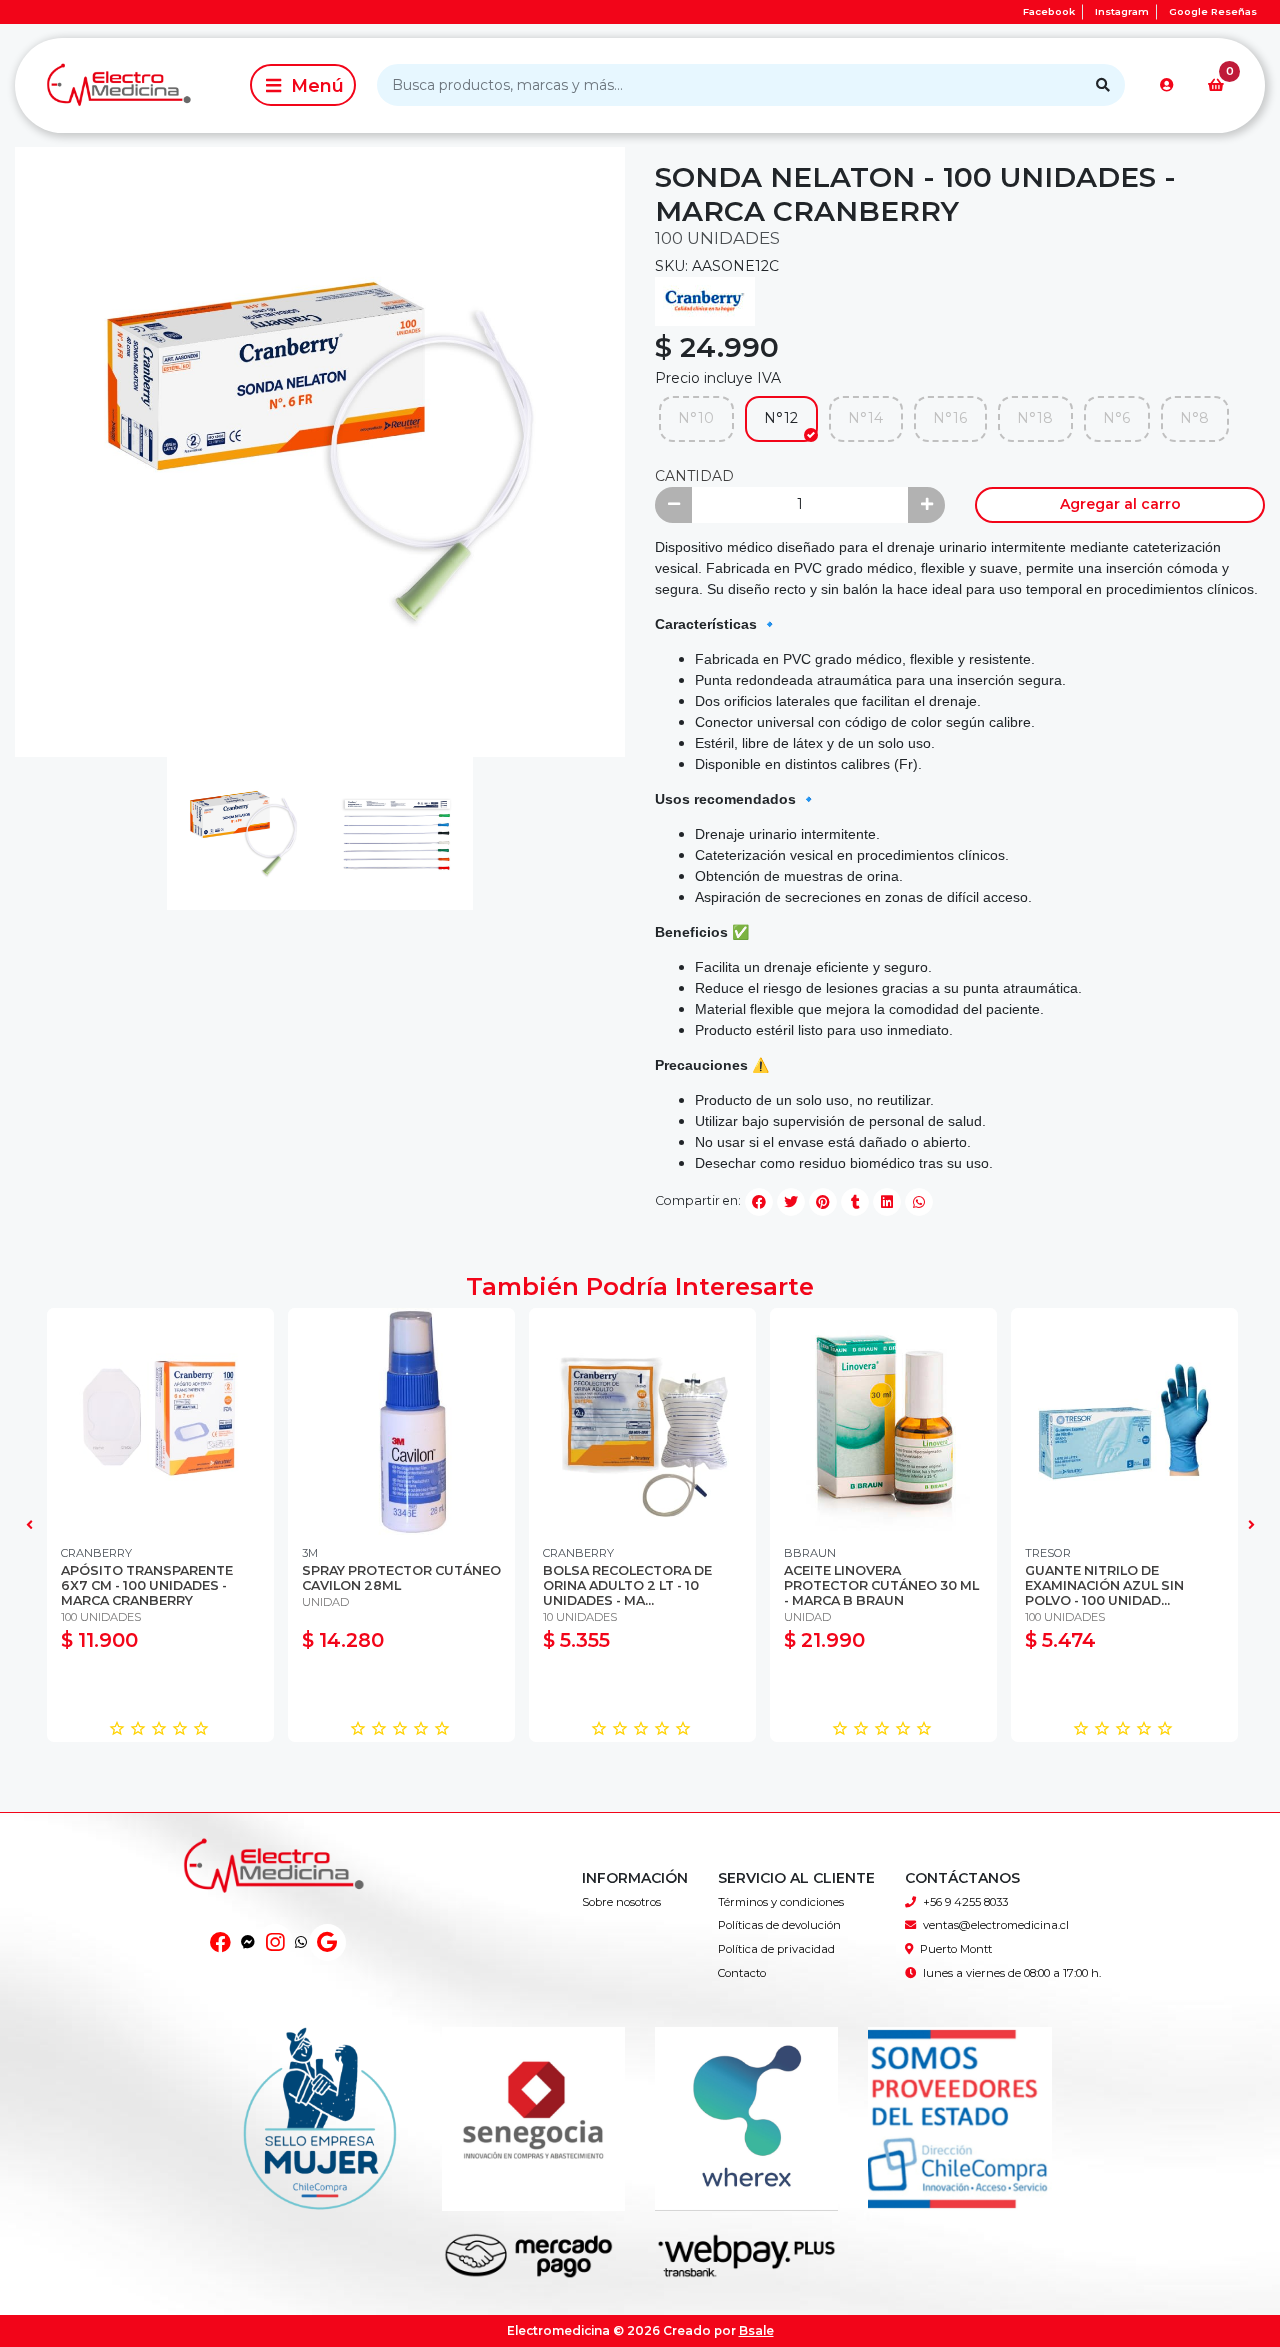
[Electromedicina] (129, 85)
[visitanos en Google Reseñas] (327, 1942)
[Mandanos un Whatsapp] (301, 1942)
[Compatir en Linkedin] (887, 1202)
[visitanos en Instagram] (275, 1942)
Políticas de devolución (779, 1925)
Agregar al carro (1120, 504)
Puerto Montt (956, 1949)
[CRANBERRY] (705, 300)
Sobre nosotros (621, 1902)
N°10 (696, 418)
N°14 (865, 418)
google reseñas (1213, 11)
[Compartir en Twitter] (791, 1202)
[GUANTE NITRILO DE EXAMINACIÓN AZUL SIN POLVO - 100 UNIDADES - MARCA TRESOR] (1124, 1421)
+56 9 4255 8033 (965, 1902)
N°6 (1116, 418)
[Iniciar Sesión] (1167, 85)
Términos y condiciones (781, 1902)
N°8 (1194, 418)
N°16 (950, 418)
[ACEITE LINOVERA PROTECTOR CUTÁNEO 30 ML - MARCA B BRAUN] (883, 1421)
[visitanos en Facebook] (220, 1942)
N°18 (1035, 418)
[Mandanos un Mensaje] (248, 1942)
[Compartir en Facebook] (759, 1202)
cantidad (694, 476)
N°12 (781, 418)
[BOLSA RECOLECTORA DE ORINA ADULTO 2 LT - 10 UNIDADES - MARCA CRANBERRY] (642, 1421)
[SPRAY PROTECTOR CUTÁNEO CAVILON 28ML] (401, 1421)
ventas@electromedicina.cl (996, 1925)
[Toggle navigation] (303, 85)
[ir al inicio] (274, 1887)
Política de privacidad (776, 1949)
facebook (1049, 11)
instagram (1122, 11)
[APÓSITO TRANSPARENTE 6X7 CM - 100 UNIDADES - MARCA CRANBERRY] (160, 1421)
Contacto (742, 1973)
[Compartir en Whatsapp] (919, 1202)
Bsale (756, 2330)
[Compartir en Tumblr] (855, 1202)
